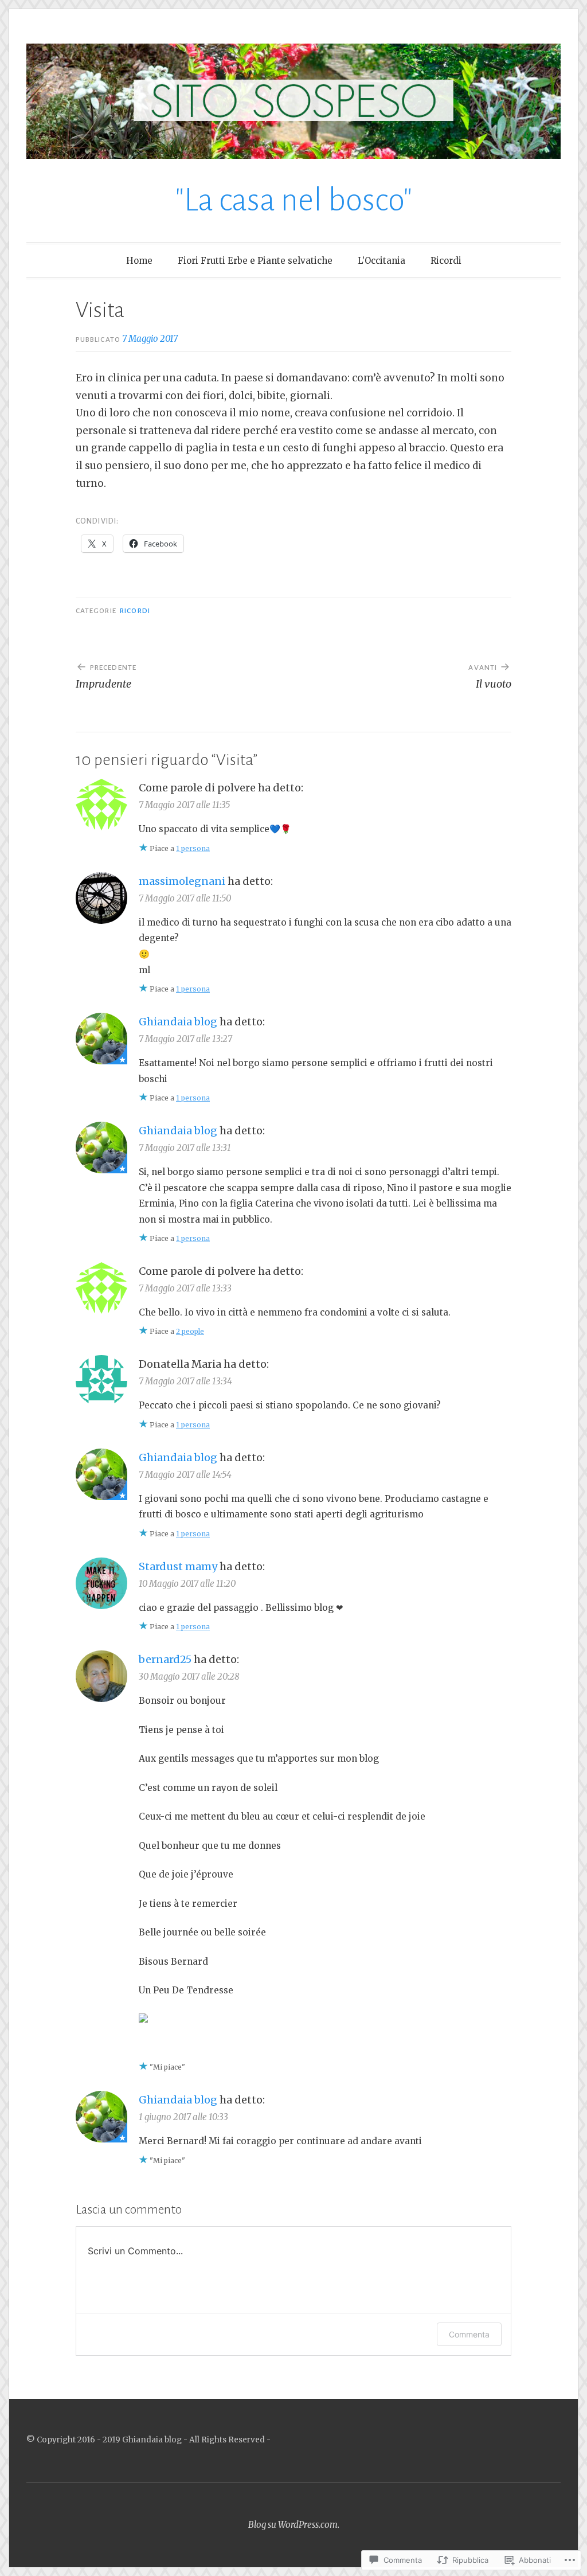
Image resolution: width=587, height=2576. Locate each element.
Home (139, 261)
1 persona (193, 848)
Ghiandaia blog (178, 1022)
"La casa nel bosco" (294, 200)
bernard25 (165, 1659)
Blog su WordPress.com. (294, 2525)
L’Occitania (381, 261)
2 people (190, 1331)
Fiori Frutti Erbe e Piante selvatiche (255, 261)
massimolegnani (182, 881)
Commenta (469, 2334)
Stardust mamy (178, 1566)
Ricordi (446, 261)
